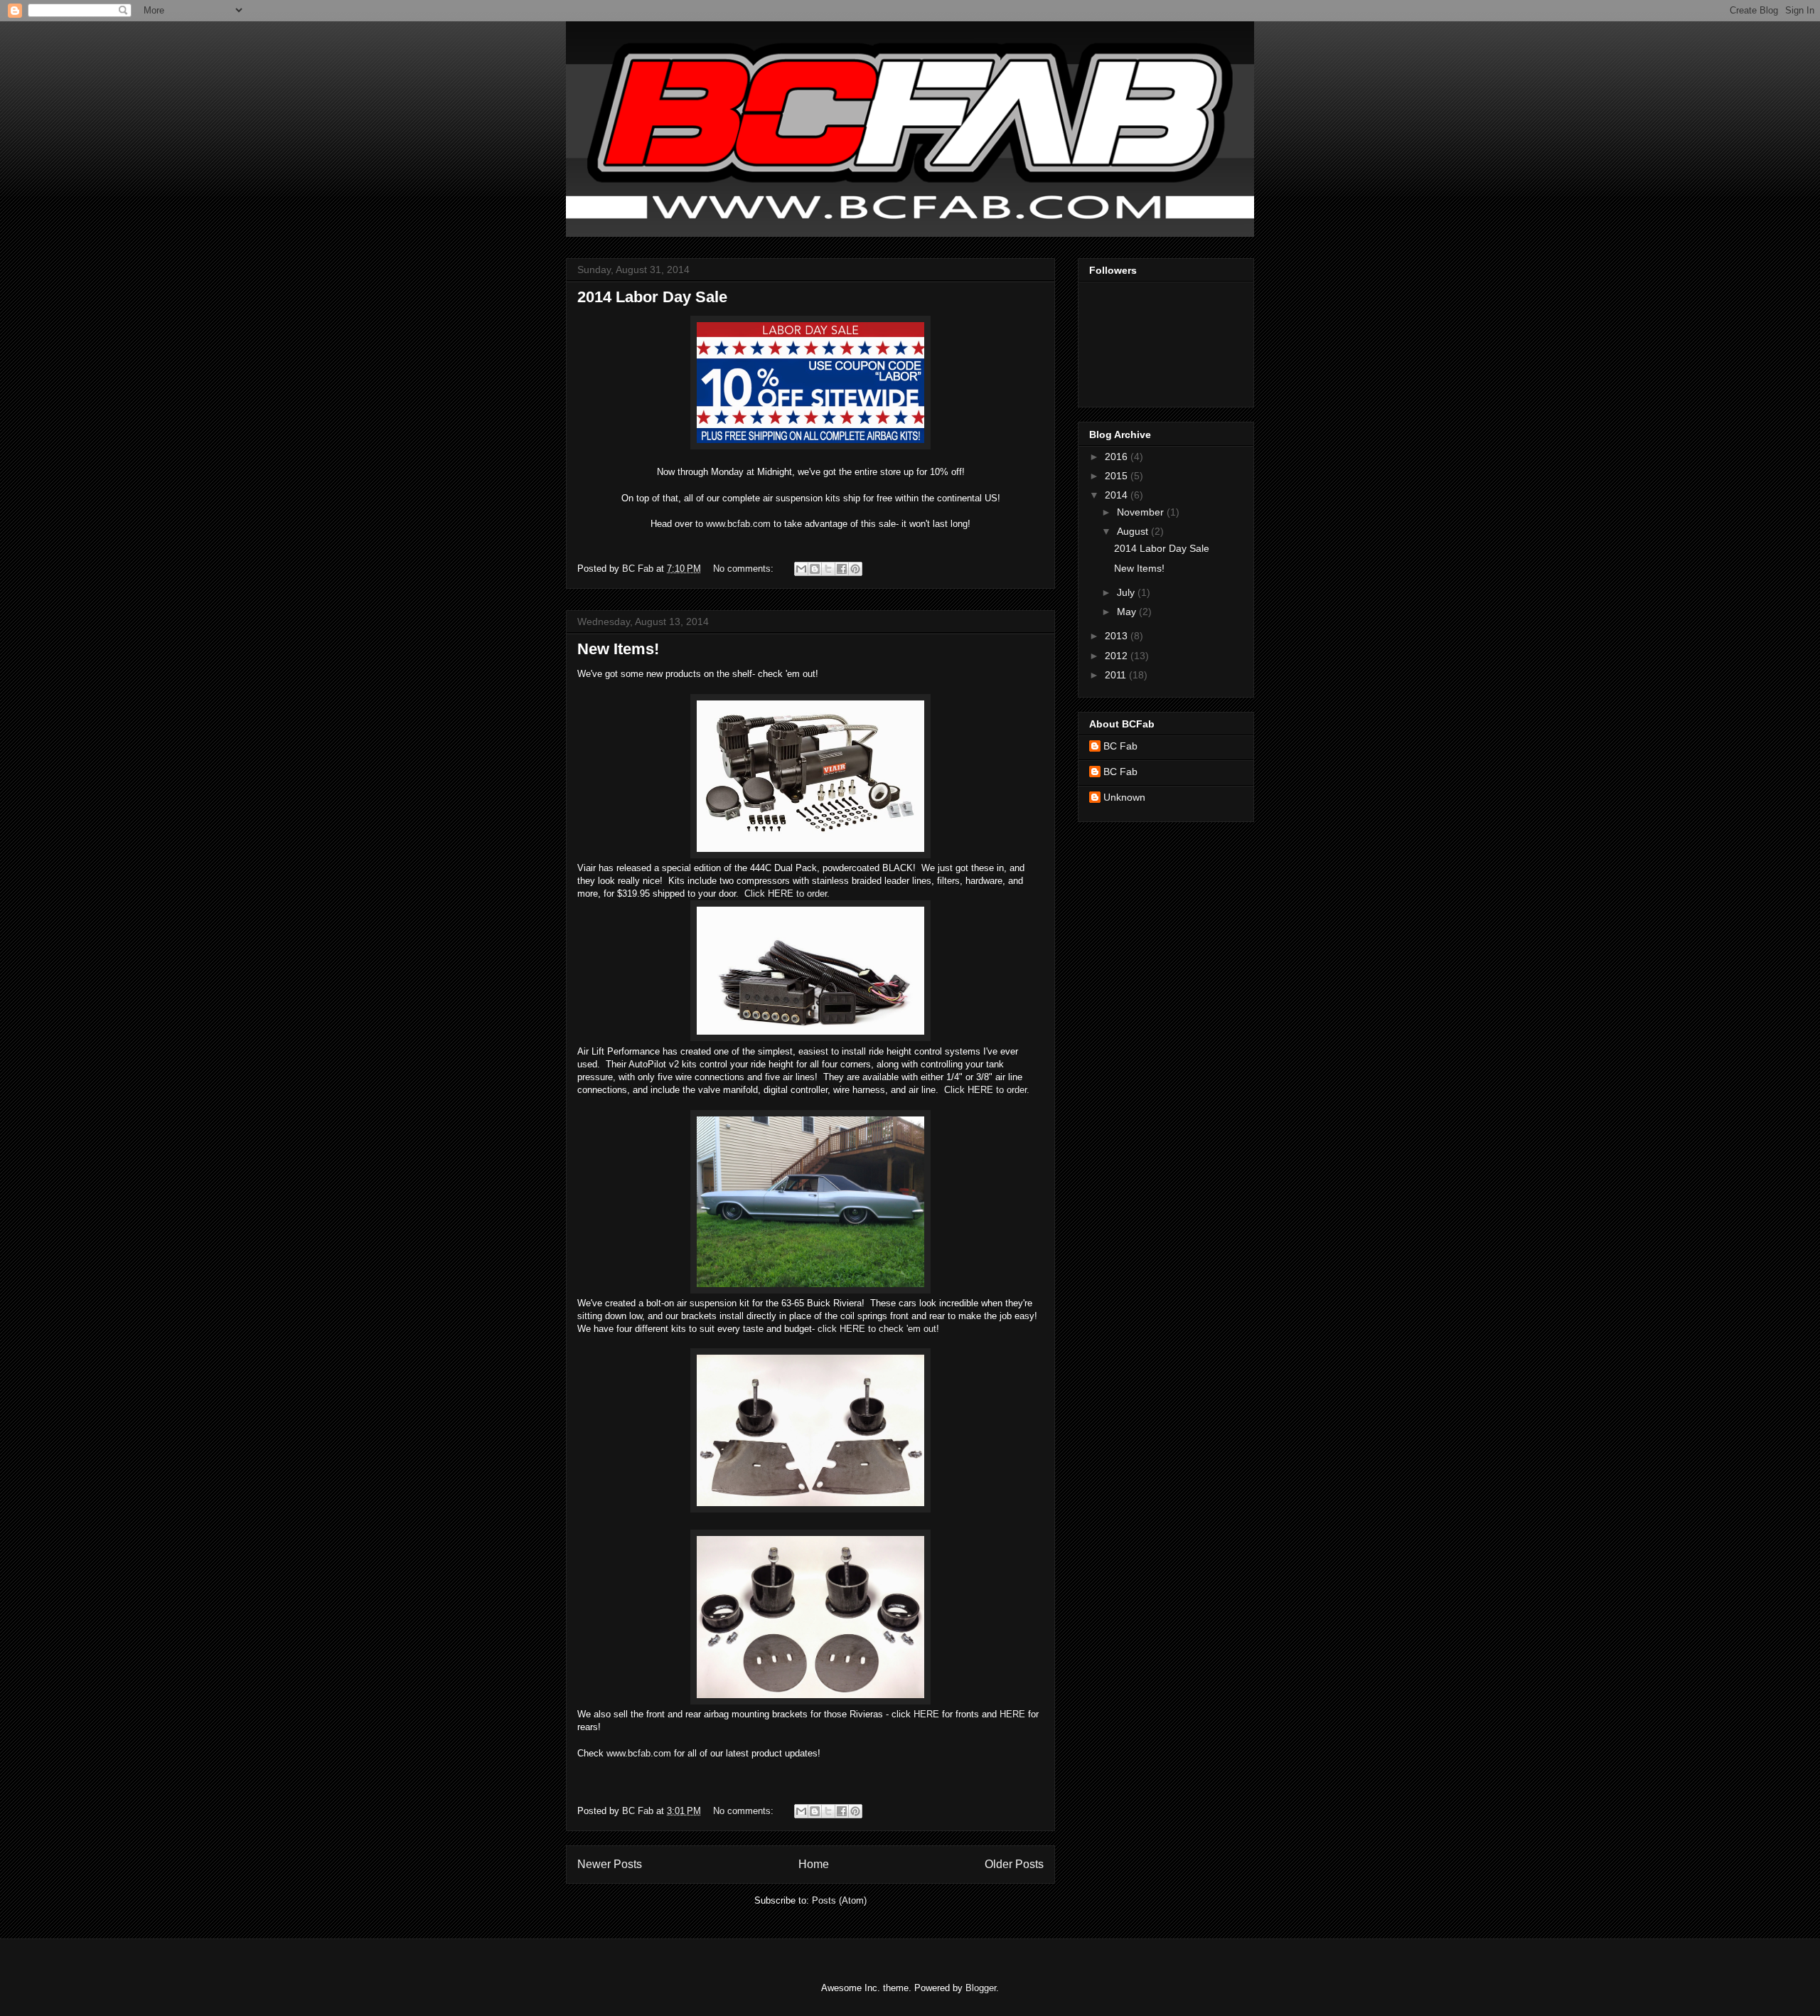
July (1127, 592)
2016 (1118, 457)
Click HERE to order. (787, 894)
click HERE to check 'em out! (878, 1329)
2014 (1118, 495)
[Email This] (801, 569)
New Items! (618, 649)
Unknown (1124, 797)
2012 (1118, 656)
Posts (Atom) (839, 1900)
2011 (1117, 675)
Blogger (981, 1988)
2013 (1118, 636)
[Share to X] (828, 569)
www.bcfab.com (738, 524)
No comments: (745, 569)
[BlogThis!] (815, 569)
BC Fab (1120, 746)
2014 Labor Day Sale (652, 297)
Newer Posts (610, 1864)
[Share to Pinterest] (855, 569)
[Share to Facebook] (842, 569)
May (1128, 612)
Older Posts (1014, 1864)
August (1134, 531)
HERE (926, 1714)
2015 (1118, 476)
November (1142, 512)
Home (814, 1864)
